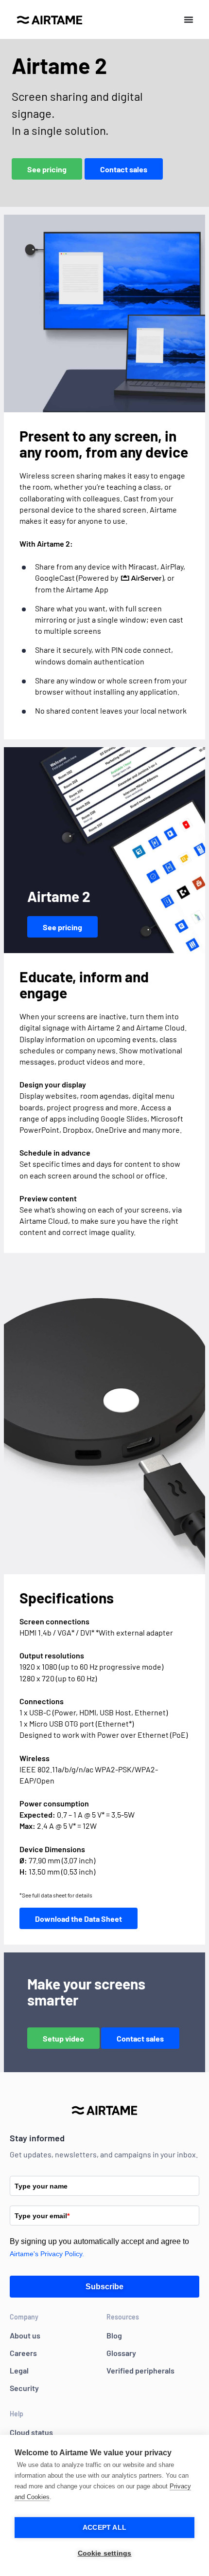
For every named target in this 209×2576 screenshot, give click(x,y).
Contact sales (124, 169)
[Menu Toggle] (189, 19)
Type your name (41, 2186)
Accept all (104, 2528)
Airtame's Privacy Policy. (47, 2254)
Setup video (63, 2038)
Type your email (42, 2216)
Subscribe (104, 2287)
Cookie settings (105, 2553)
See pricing (47, 169)
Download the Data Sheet (78, 1919)
